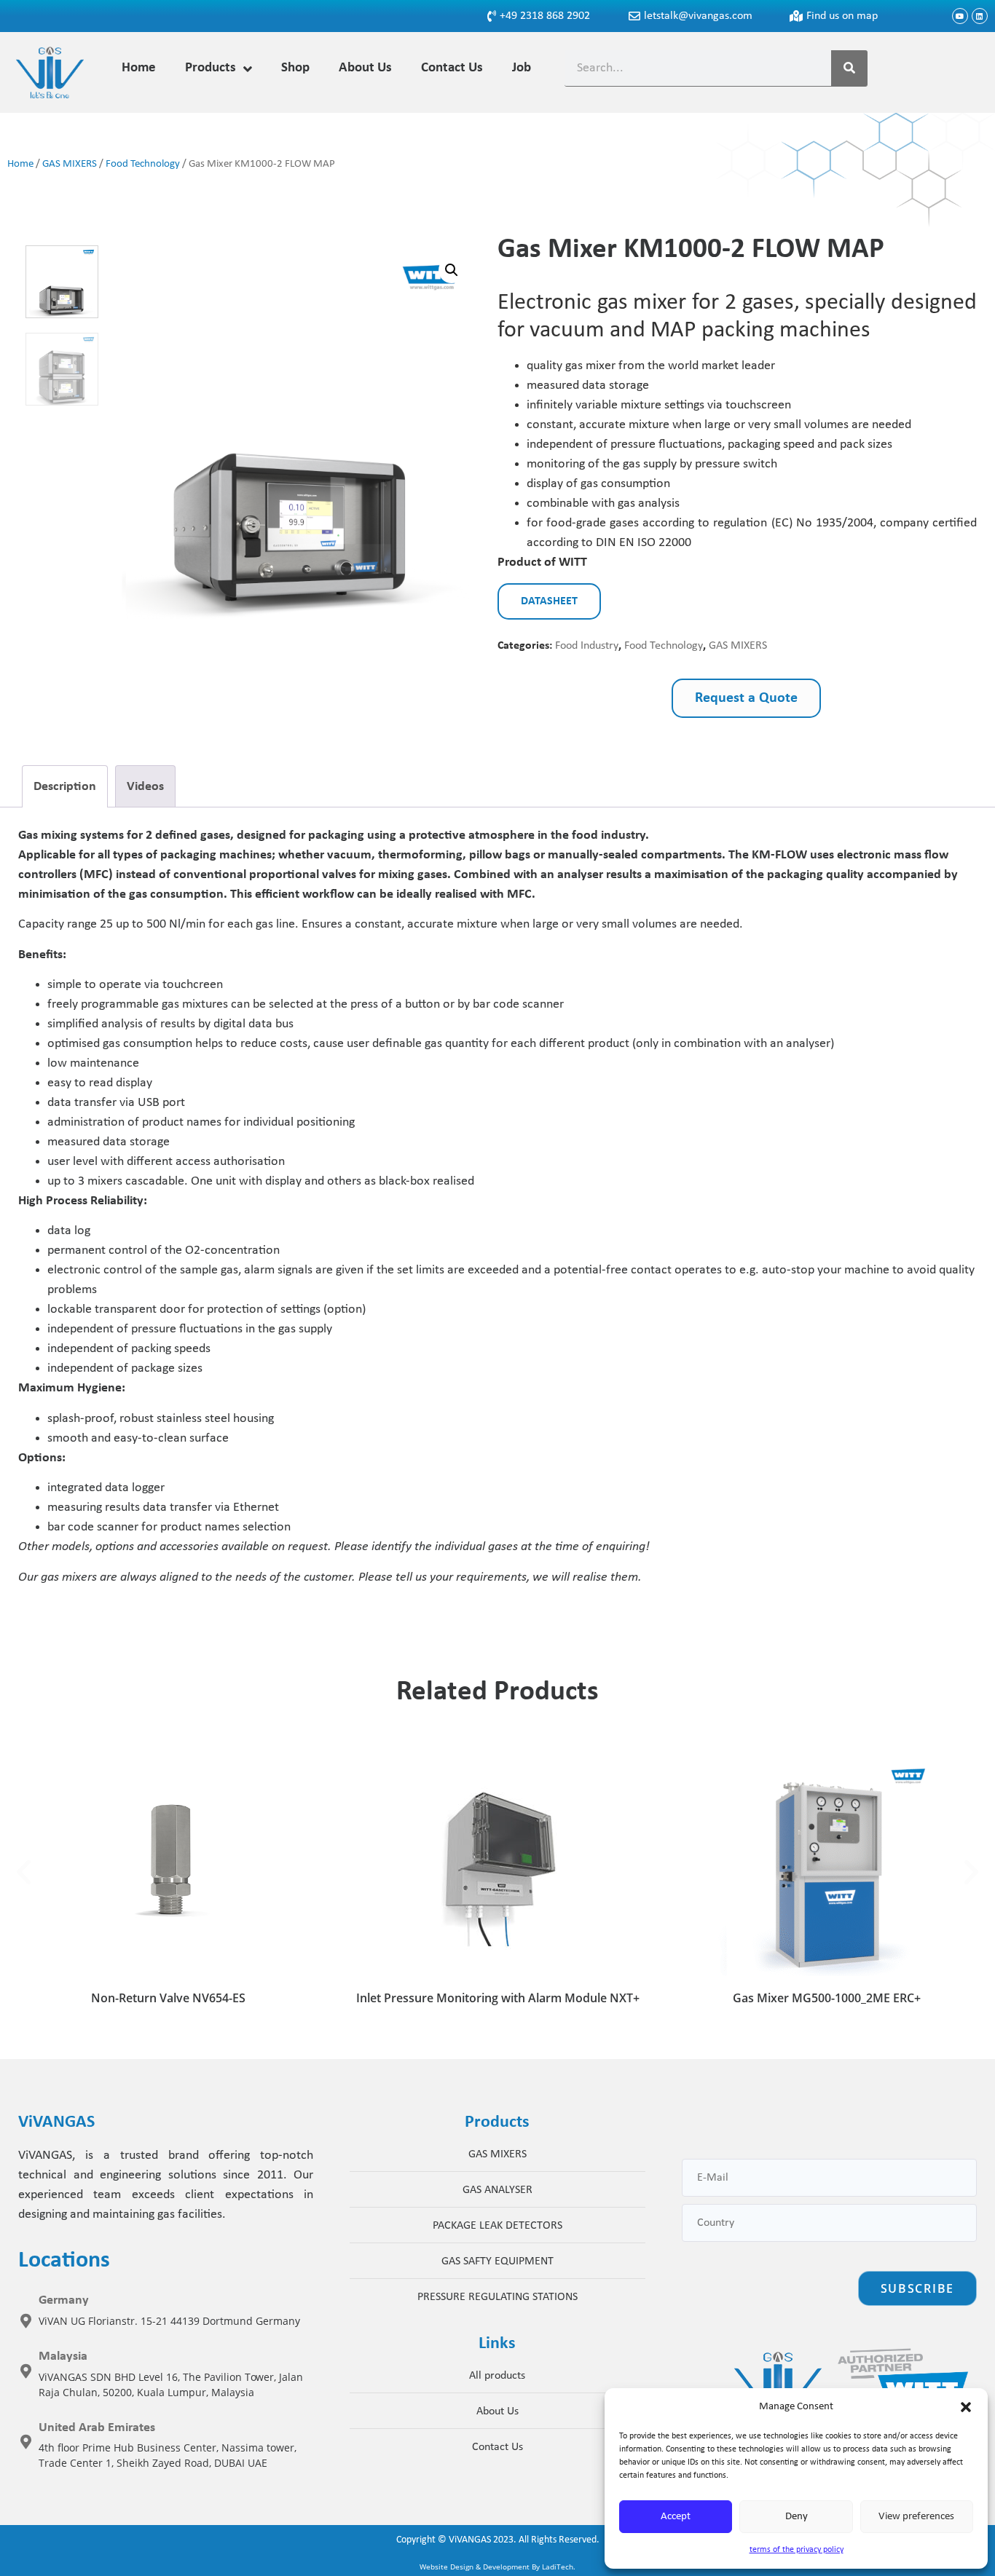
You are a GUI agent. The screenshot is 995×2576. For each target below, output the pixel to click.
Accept (676, 2517)
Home (20, 164)
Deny (797, 2517)
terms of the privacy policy (797, 2550)
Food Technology (143, 164)
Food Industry (587, 646)
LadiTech (558, 2567)
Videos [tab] (145, 787)
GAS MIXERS (70, 164)
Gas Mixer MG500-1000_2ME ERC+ (827, 1998)
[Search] (849, 68)
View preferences (916, 2517)
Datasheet (549, 601)
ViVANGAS (470, 2540)
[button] (966, 2407)
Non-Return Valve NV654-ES (168, 1998)
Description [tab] (65, 787)
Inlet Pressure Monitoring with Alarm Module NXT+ (498, 1998)
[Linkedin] (980, 16)
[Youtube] (960, 16)
